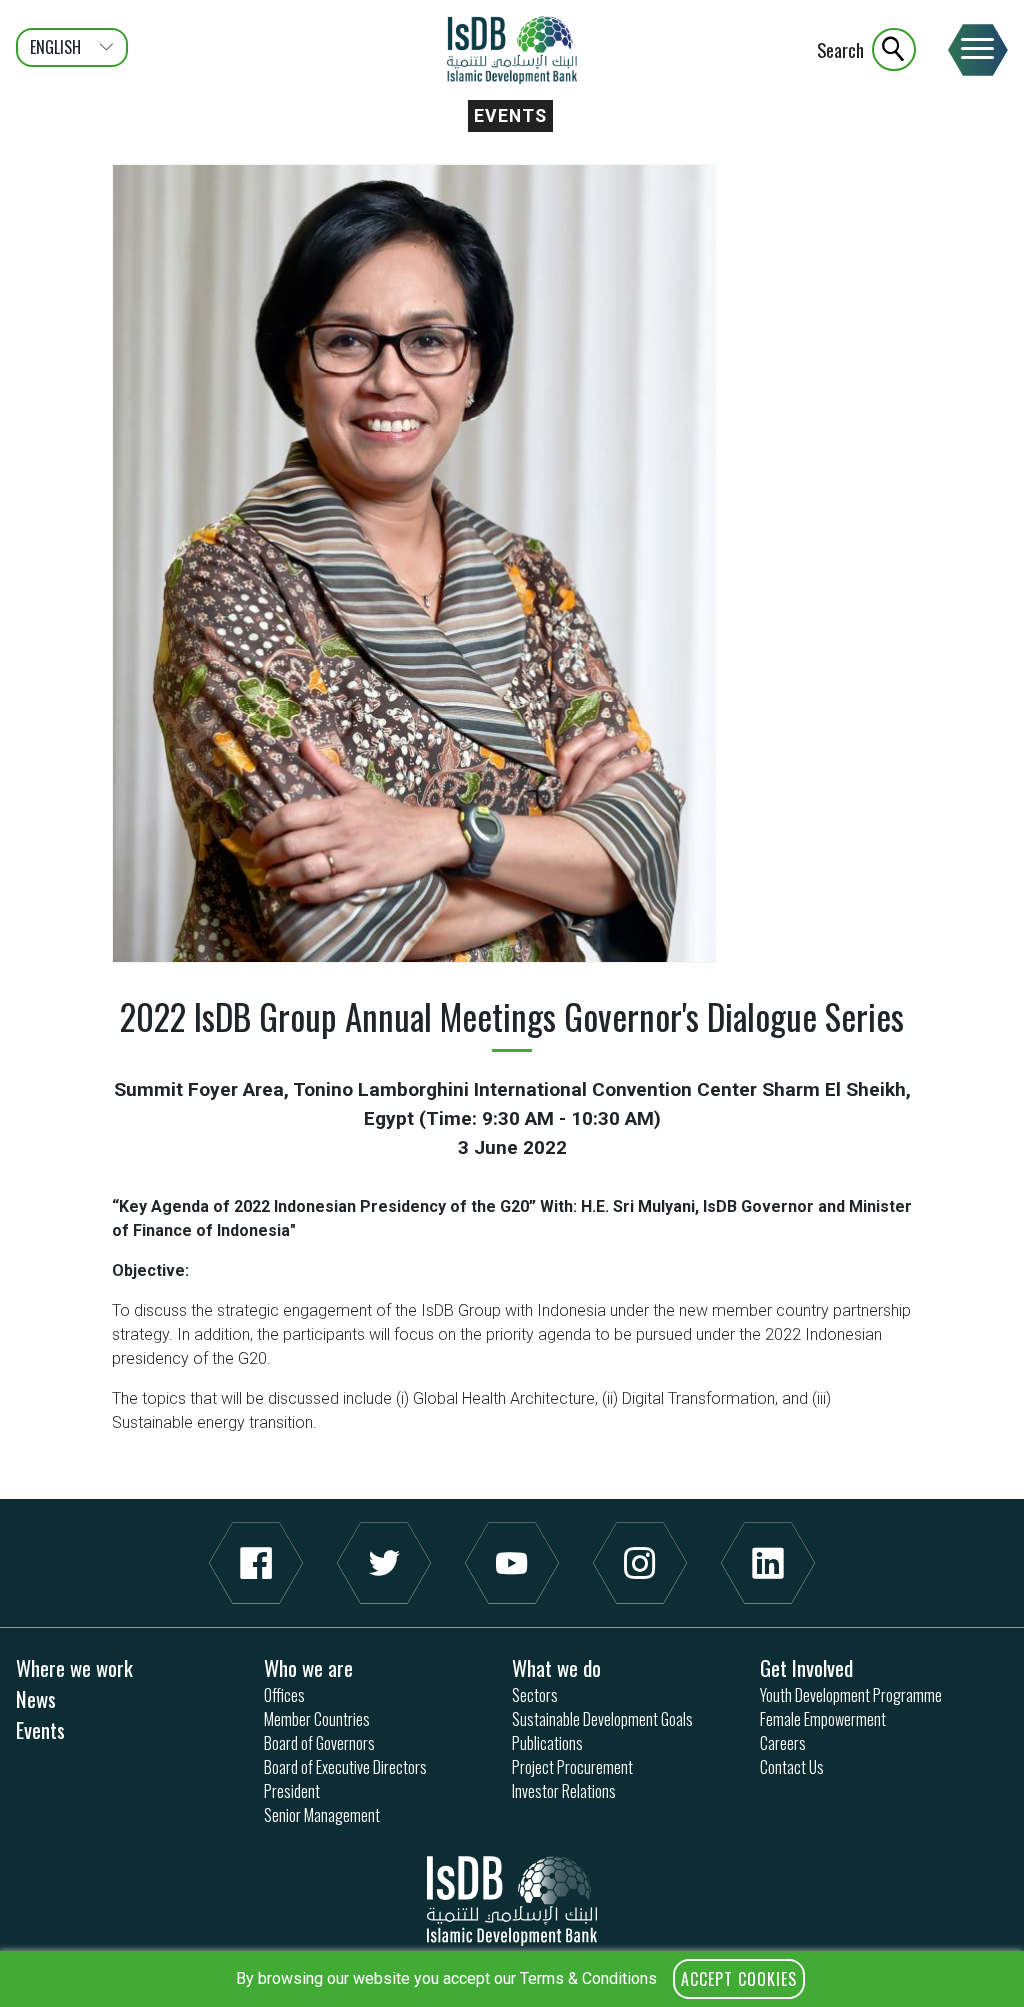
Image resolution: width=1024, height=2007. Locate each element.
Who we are (308, 1667)
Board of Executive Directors (345, 1767)
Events (510, 116)
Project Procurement (572, 1767)
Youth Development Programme (851, 1695)
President (292, 1791)
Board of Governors (319, 1743)
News (36, 1698)
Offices (284, 1695)
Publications (547, 1743)
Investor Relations (564, 1791)
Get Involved (806, 1667)
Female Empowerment (823, 1719)
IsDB (512, 50)
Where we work (74, 1667)
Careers (783, 1743)
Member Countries (317, 1719)
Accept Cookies (739, 1979)
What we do (556, 1667)
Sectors (535, 1695)
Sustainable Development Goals (602, 1719)
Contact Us (792, 1767)
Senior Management (322, 1815)
